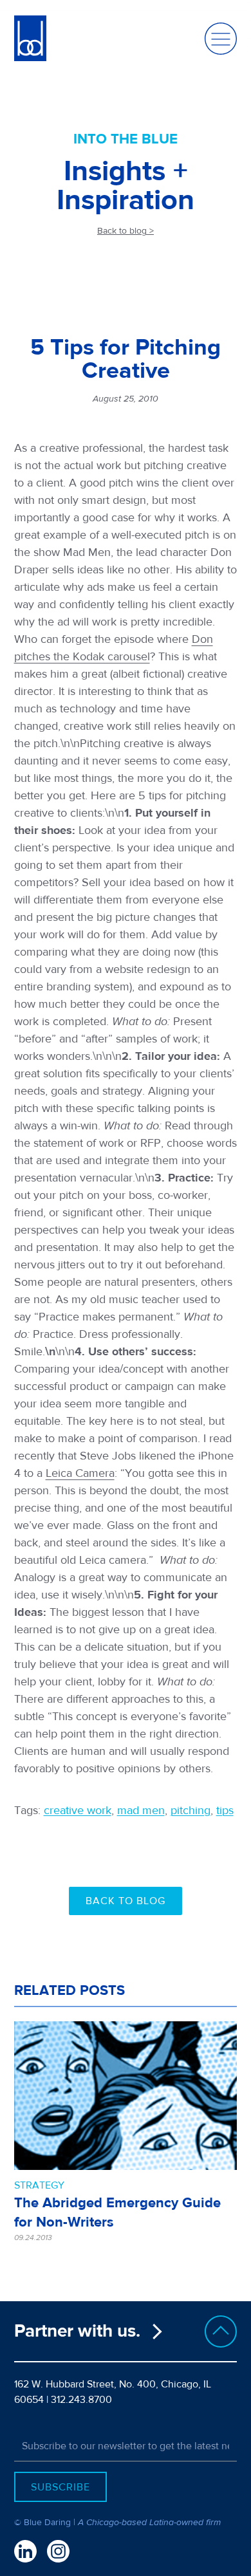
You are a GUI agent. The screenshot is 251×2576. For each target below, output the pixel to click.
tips (225, 1811)
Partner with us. (77, 2331)
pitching (191, 1811)
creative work (78, 1811)
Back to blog (126, 1901)
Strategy (39, 2185)
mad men (141, 1811)
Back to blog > (126, 231)
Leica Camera (80, 1473)
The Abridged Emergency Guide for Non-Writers (117, 2212)
